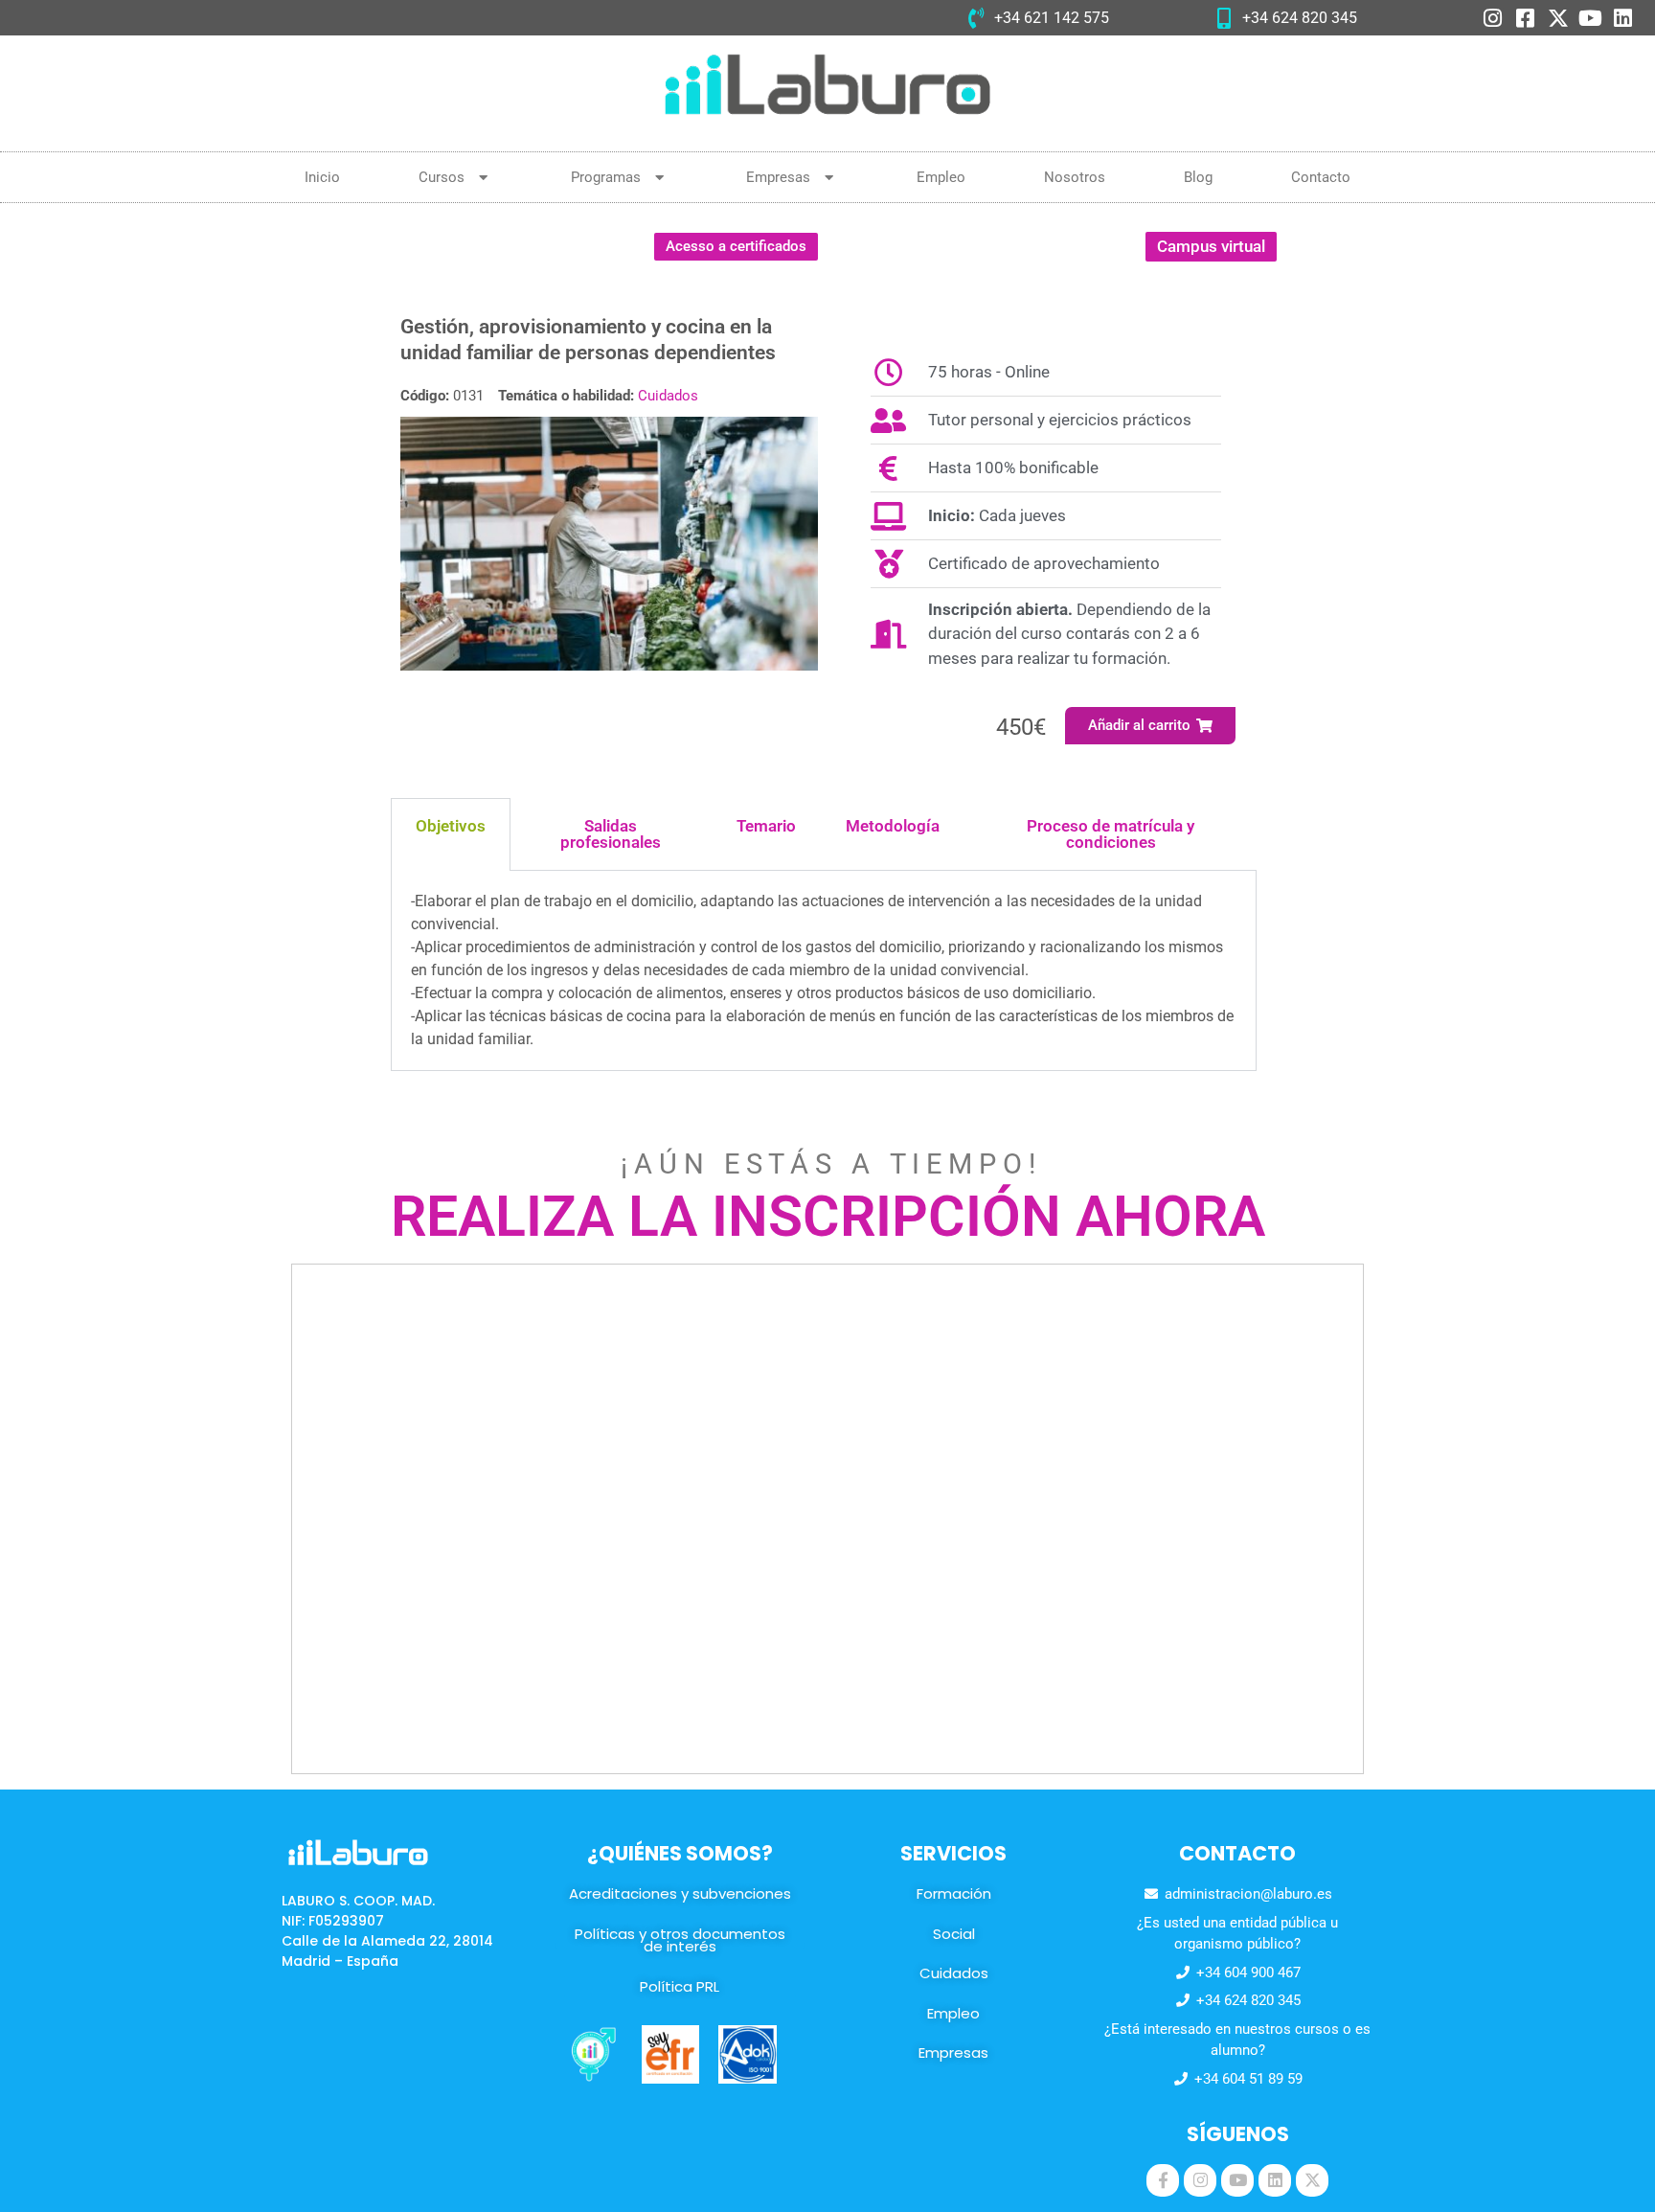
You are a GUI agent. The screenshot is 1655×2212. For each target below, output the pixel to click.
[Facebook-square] (1526, 18)
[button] (1151, 726)
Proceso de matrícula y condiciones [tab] (1111, 834)
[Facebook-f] (1163, 2180)
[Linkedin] (1623, 18)
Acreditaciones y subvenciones (680, 1893)
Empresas (778, 177)
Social (954, 1934)
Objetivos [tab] (451, 826)
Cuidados (668, 396)
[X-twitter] (1558, 18)
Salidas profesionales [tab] (611, 834)
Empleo (941, 177)
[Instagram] (1493, 18)
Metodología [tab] (893, 826)
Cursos (442, 177)
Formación (954, 1893)
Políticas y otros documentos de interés (680, 1940)
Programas (606, 177)
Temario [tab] (766, 826)
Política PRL (680, 1986)
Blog (1198, 177)
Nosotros (1075, 177)
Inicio (322, 177)
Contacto (1321, 177)
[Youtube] (1591, 18)
